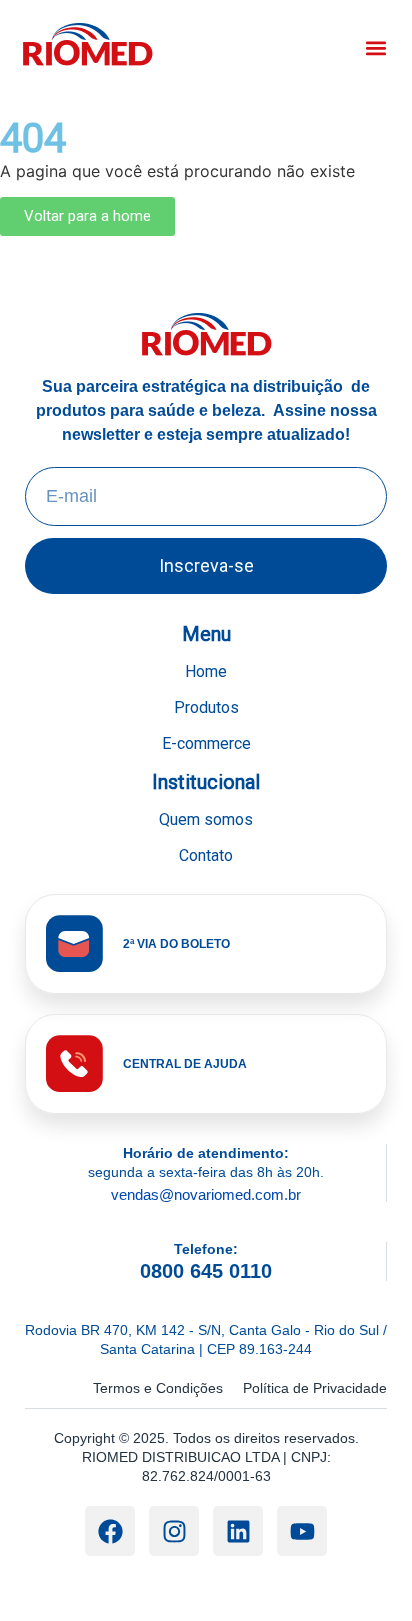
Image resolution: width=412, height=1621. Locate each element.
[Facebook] (110, 1531)
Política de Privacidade (315, 1388)
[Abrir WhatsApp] (362, 1570)
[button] (375, 47)
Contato (206, 855)
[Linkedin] (238, 1531)
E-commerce (206, 743)
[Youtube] (302, 1531)
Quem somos (206, 819)
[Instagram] (174, 1531)
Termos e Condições (158, 1388)
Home (206, 671)
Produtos (206, 707)
